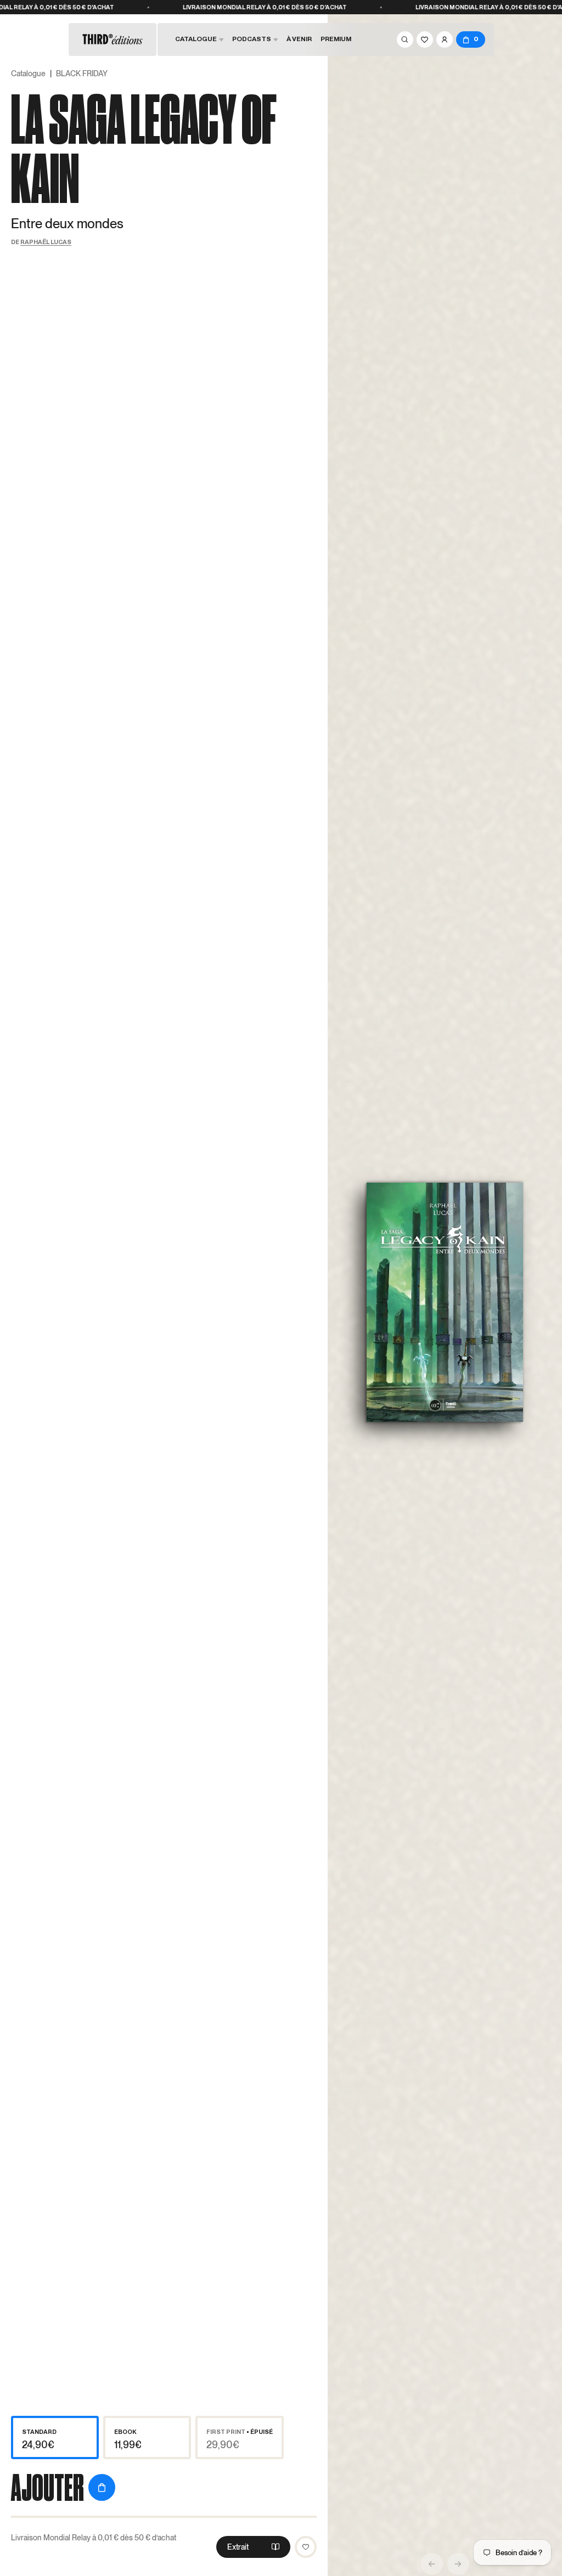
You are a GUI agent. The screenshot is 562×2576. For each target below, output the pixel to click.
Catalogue (28, 74)
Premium (336, 39)
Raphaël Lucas (46, 242)
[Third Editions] (113, 39)
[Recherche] (405, 39)
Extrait (238, 2547)
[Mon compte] (445, 39)
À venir (299, 39)
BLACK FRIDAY (82, 74)
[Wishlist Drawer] (425, 39)
